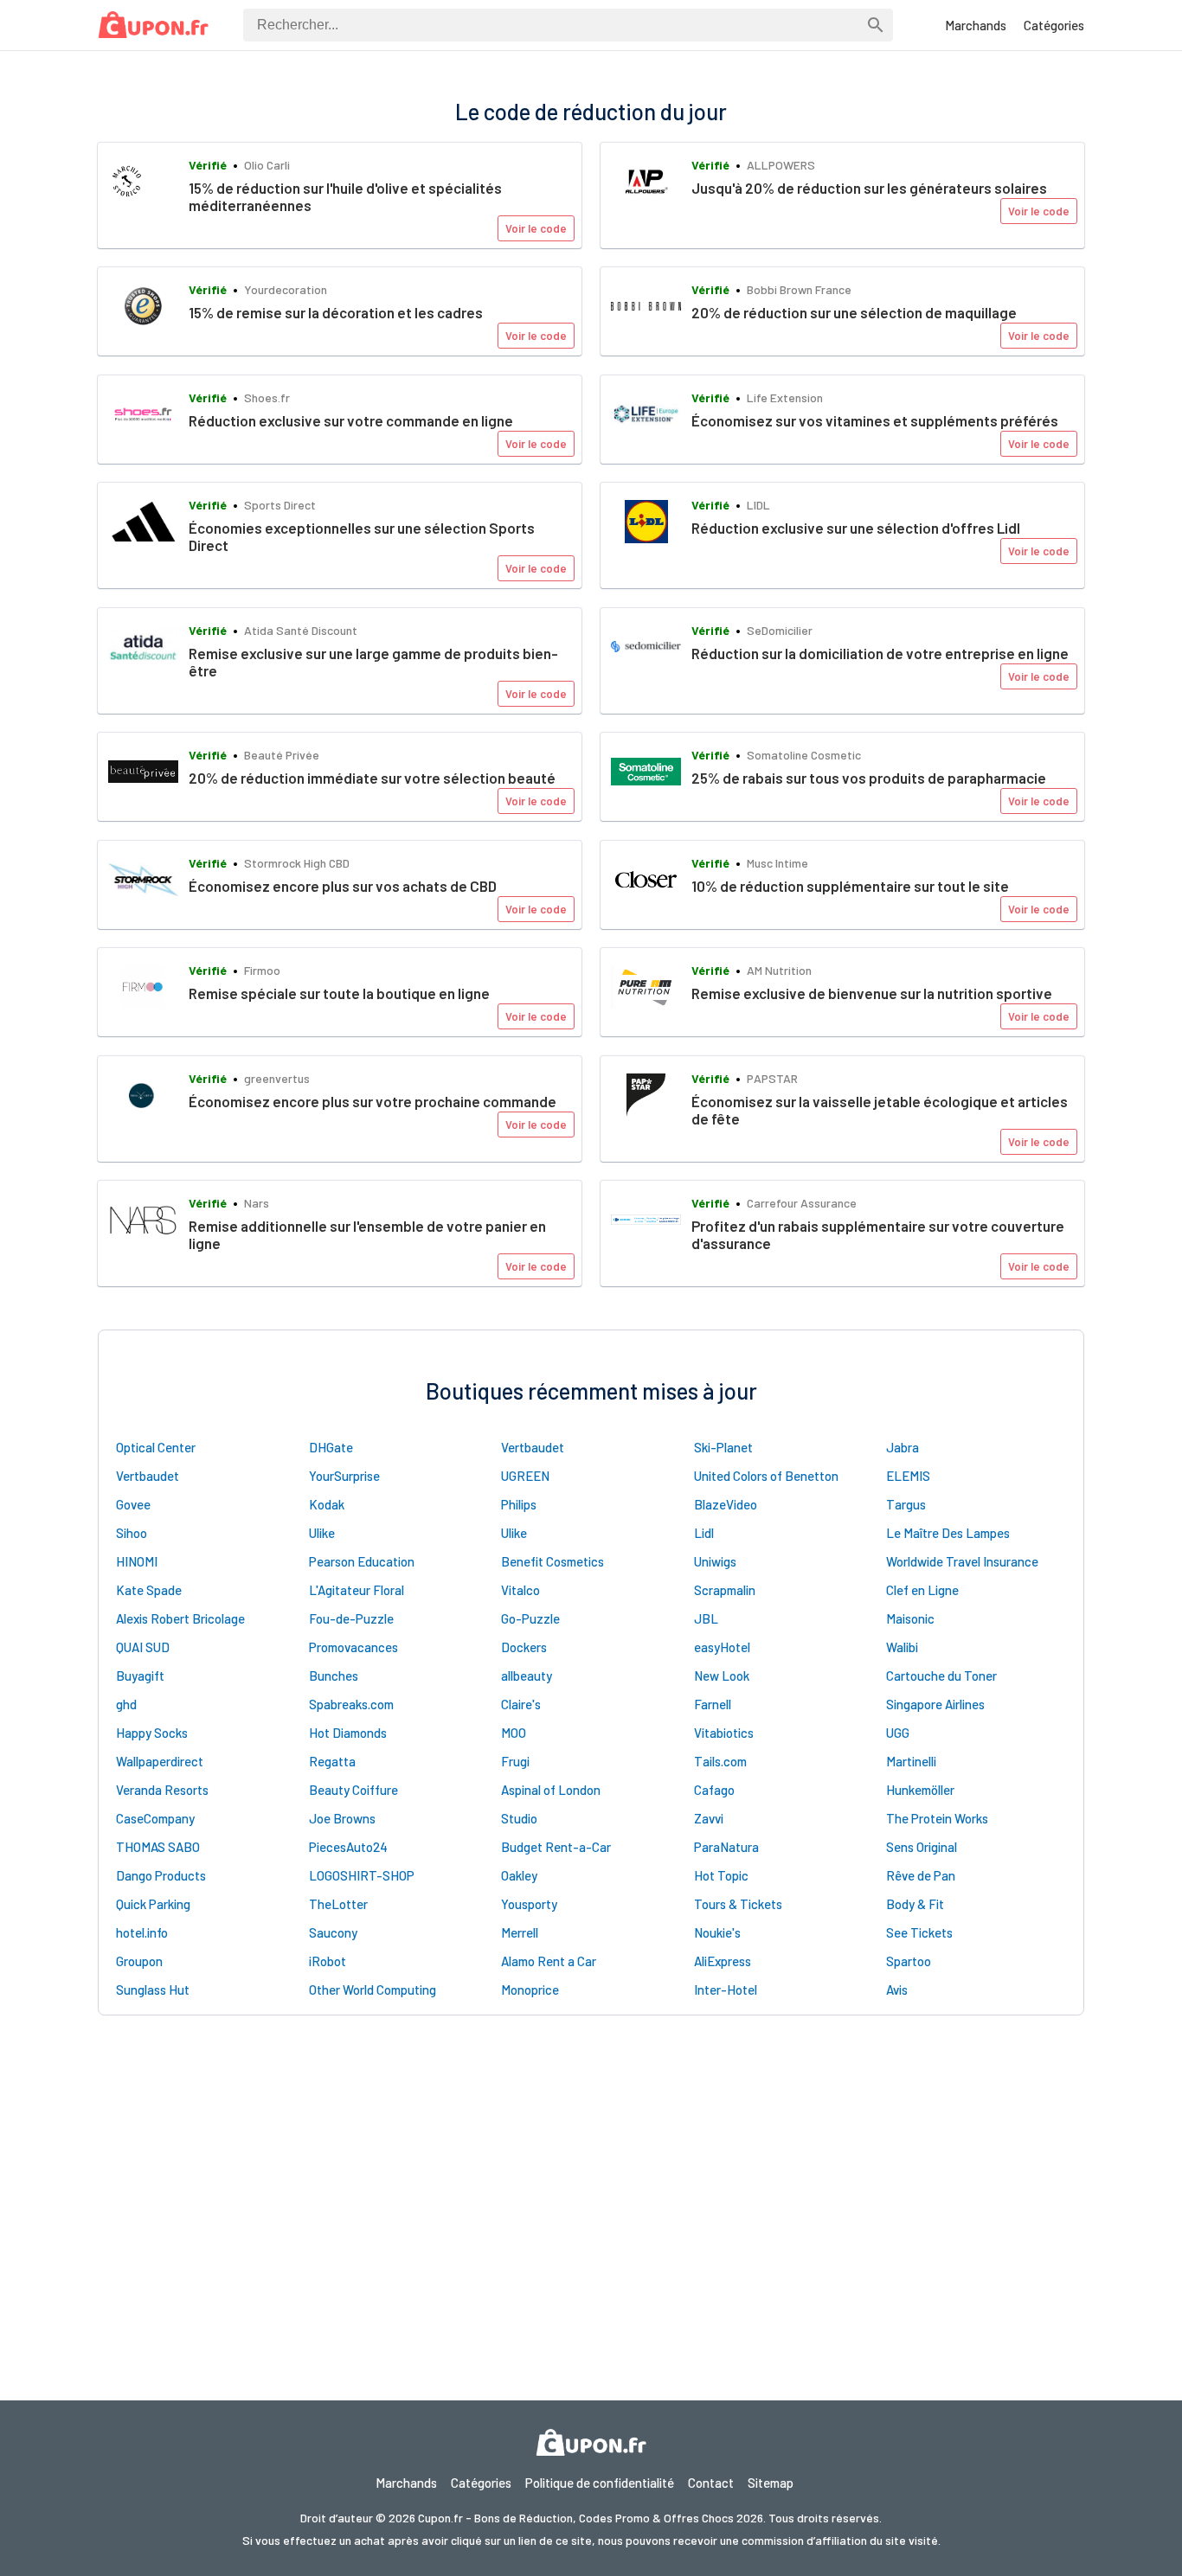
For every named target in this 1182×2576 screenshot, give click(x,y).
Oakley (519, 1875)
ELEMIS (908, 1476)
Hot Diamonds (348, 1733)
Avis (897, 1990)
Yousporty (529, 1904)
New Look (722, 1676)
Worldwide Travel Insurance (962, 1561)
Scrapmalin (725, 1590)
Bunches (334, 1676)
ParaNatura (726, 1847)
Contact (711, 2483)
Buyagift (140, 1676)
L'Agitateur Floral (357, 1590)
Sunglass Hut (153, 1990)
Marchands (976, 25)
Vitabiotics (724, 1733)
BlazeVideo (726, 1504)
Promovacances (353, 1647)
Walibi (902, 1647)
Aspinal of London (551, 1790)
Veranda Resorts (162, 1790)
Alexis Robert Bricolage (180, 1618)
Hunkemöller (920, 1790)
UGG (898, 1733)
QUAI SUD (143, 1647)
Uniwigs (715, 1561)
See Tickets (919, 1932)
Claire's (521, 1704)
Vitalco (520, 1590)
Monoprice (530, 1990)
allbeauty (527, 1676)
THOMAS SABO (158, 1847)
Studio (519, 1818)
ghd (126, 1704)
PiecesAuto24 (348, 1847)
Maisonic (910, 1618)
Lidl (704, 1533)
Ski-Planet (723, 1447)
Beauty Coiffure (353, 1790)
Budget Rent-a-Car (556, 1847)
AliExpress (723, 1961)
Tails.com (720, 1761)
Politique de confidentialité (600, 2483)
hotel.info (142, 1932)
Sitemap (771, 2483)
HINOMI (137, 1561)
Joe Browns (342, 1818)
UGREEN (525, 1476)
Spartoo (909, 1961)
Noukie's (717, 1932)
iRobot (328, 1961)
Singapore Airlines (935, 1704)
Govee (133, 1504)
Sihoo (132, 1533)
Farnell (713, 1704)
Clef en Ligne (922, 1590)
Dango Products (161, 1875)
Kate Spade (149, 1590)
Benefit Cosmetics (552, 1561)
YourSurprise (344, 1476)
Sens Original (922, 1847)
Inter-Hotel (726, 1990)
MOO (514, 1733)
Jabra (903, 1447)
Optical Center (156, 1447)
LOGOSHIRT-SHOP (362, 1875)
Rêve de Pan (921, 1875)
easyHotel (722, 1647)
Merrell (520, 1932)
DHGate (331, 1447)
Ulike (322, 1533)
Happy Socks (152, 1733)
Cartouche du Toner (941, 1676)
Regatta (332, 1761)
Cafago (714, 1790)
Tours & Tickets (738, 1904)
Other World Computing (373, 1990)
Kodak (327, 1504)
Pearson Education (362, 1561)
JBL (706, 1618)
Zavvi (709, 1818)
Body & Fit (915, 1904)
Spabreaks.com (351, 1704)
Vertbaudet (533, 1447)
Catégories (1054, 25)
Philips (519, 1504)
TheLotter (338, 1904)
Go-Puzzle (530, 1618)
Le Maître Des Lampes (948, 1533)
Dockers (524, 1647)
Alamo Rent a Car (549, 1961)
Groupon (139, 1961)
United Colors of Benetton (766, 1476)
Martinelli (911, 1761)
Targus (906, 1504)
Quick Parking (153, 1904)
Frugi (515, 1761)
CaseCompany (155, 1818)
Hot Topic (721, 1875)
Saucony (333, 1932)
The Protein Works (937, 1818)
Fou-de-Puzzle (351, 1618)
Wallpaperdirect (160, 1761)
